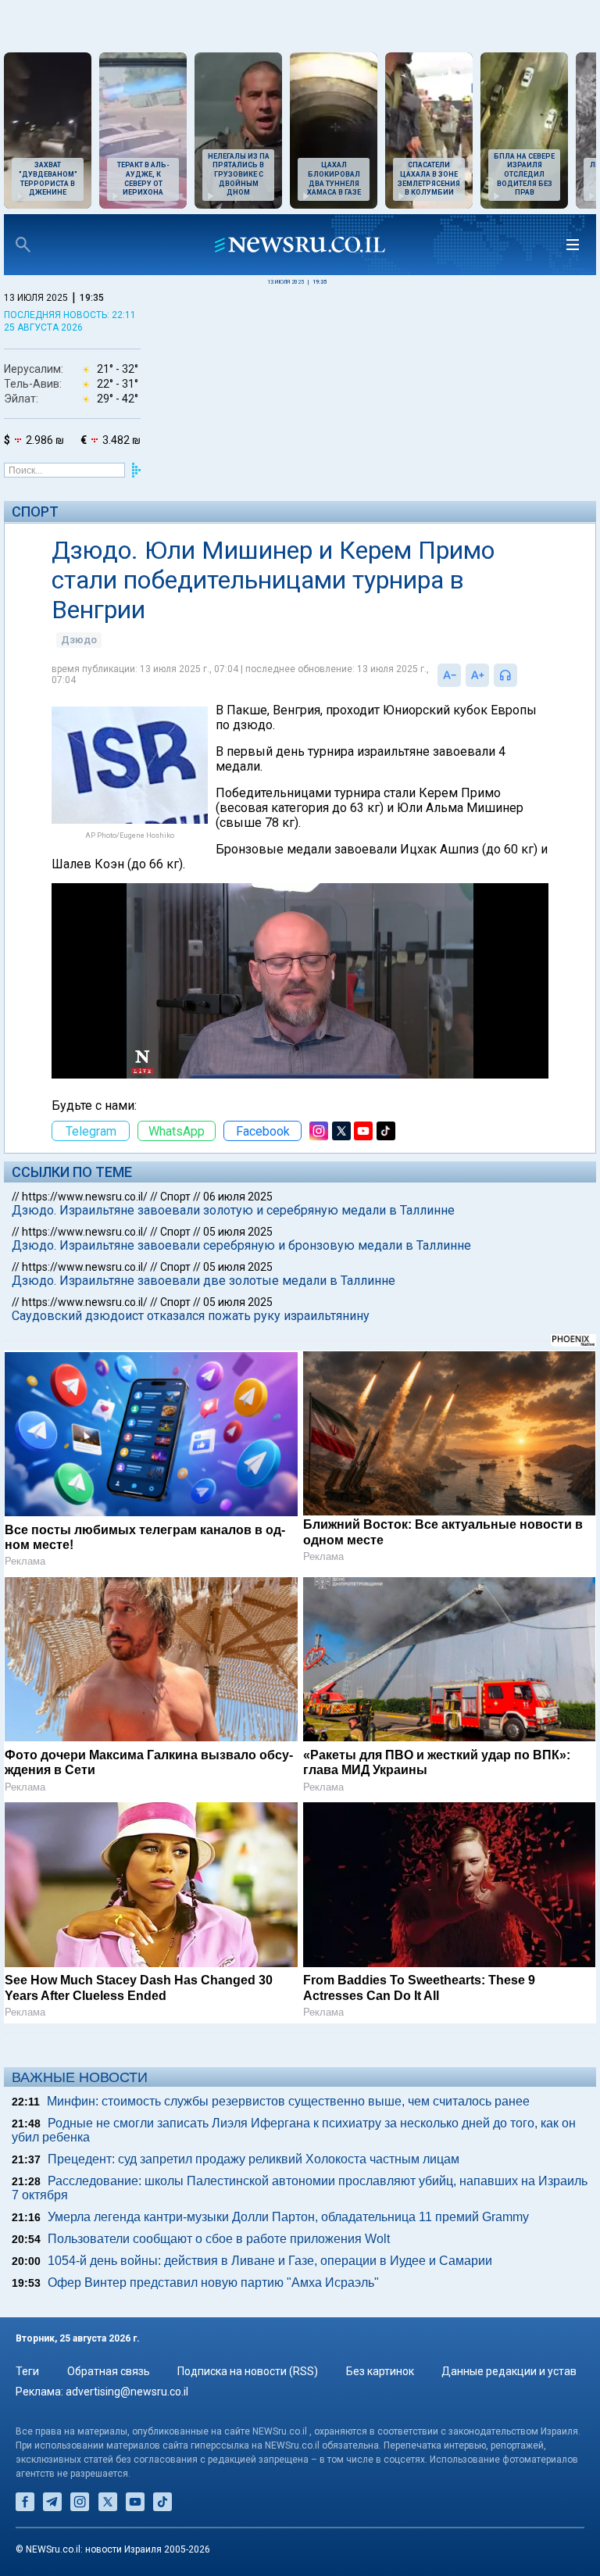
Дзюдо (79, 640)
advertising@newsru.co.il (127, 2392)
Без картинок (380, 2371)
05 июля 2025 (238, 1232)
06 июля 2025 (238, 1197)
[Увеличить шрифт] (477, 675)
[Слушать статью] (521, 675)
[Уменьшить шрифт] (449, 675)
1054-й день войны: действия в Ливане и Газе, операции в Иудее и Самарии (270, 2261)
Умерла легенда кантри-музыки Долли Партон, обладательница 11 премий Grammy (288, 2217)
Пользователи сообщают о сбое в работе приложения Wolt (219, 2239)
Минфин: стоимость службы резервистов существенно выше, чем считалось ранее (288, 2101)
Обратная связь (109, 2371)
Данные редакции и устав (509, 2371)
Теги (27, 2371)
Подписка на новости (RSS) (248, 2371)
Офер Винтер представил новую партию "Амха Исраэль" (213, 2283)
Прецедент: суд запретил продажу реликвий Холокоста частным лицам (254, 2159)
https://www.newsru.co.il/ (85, 1197)
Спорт (35, 512)
